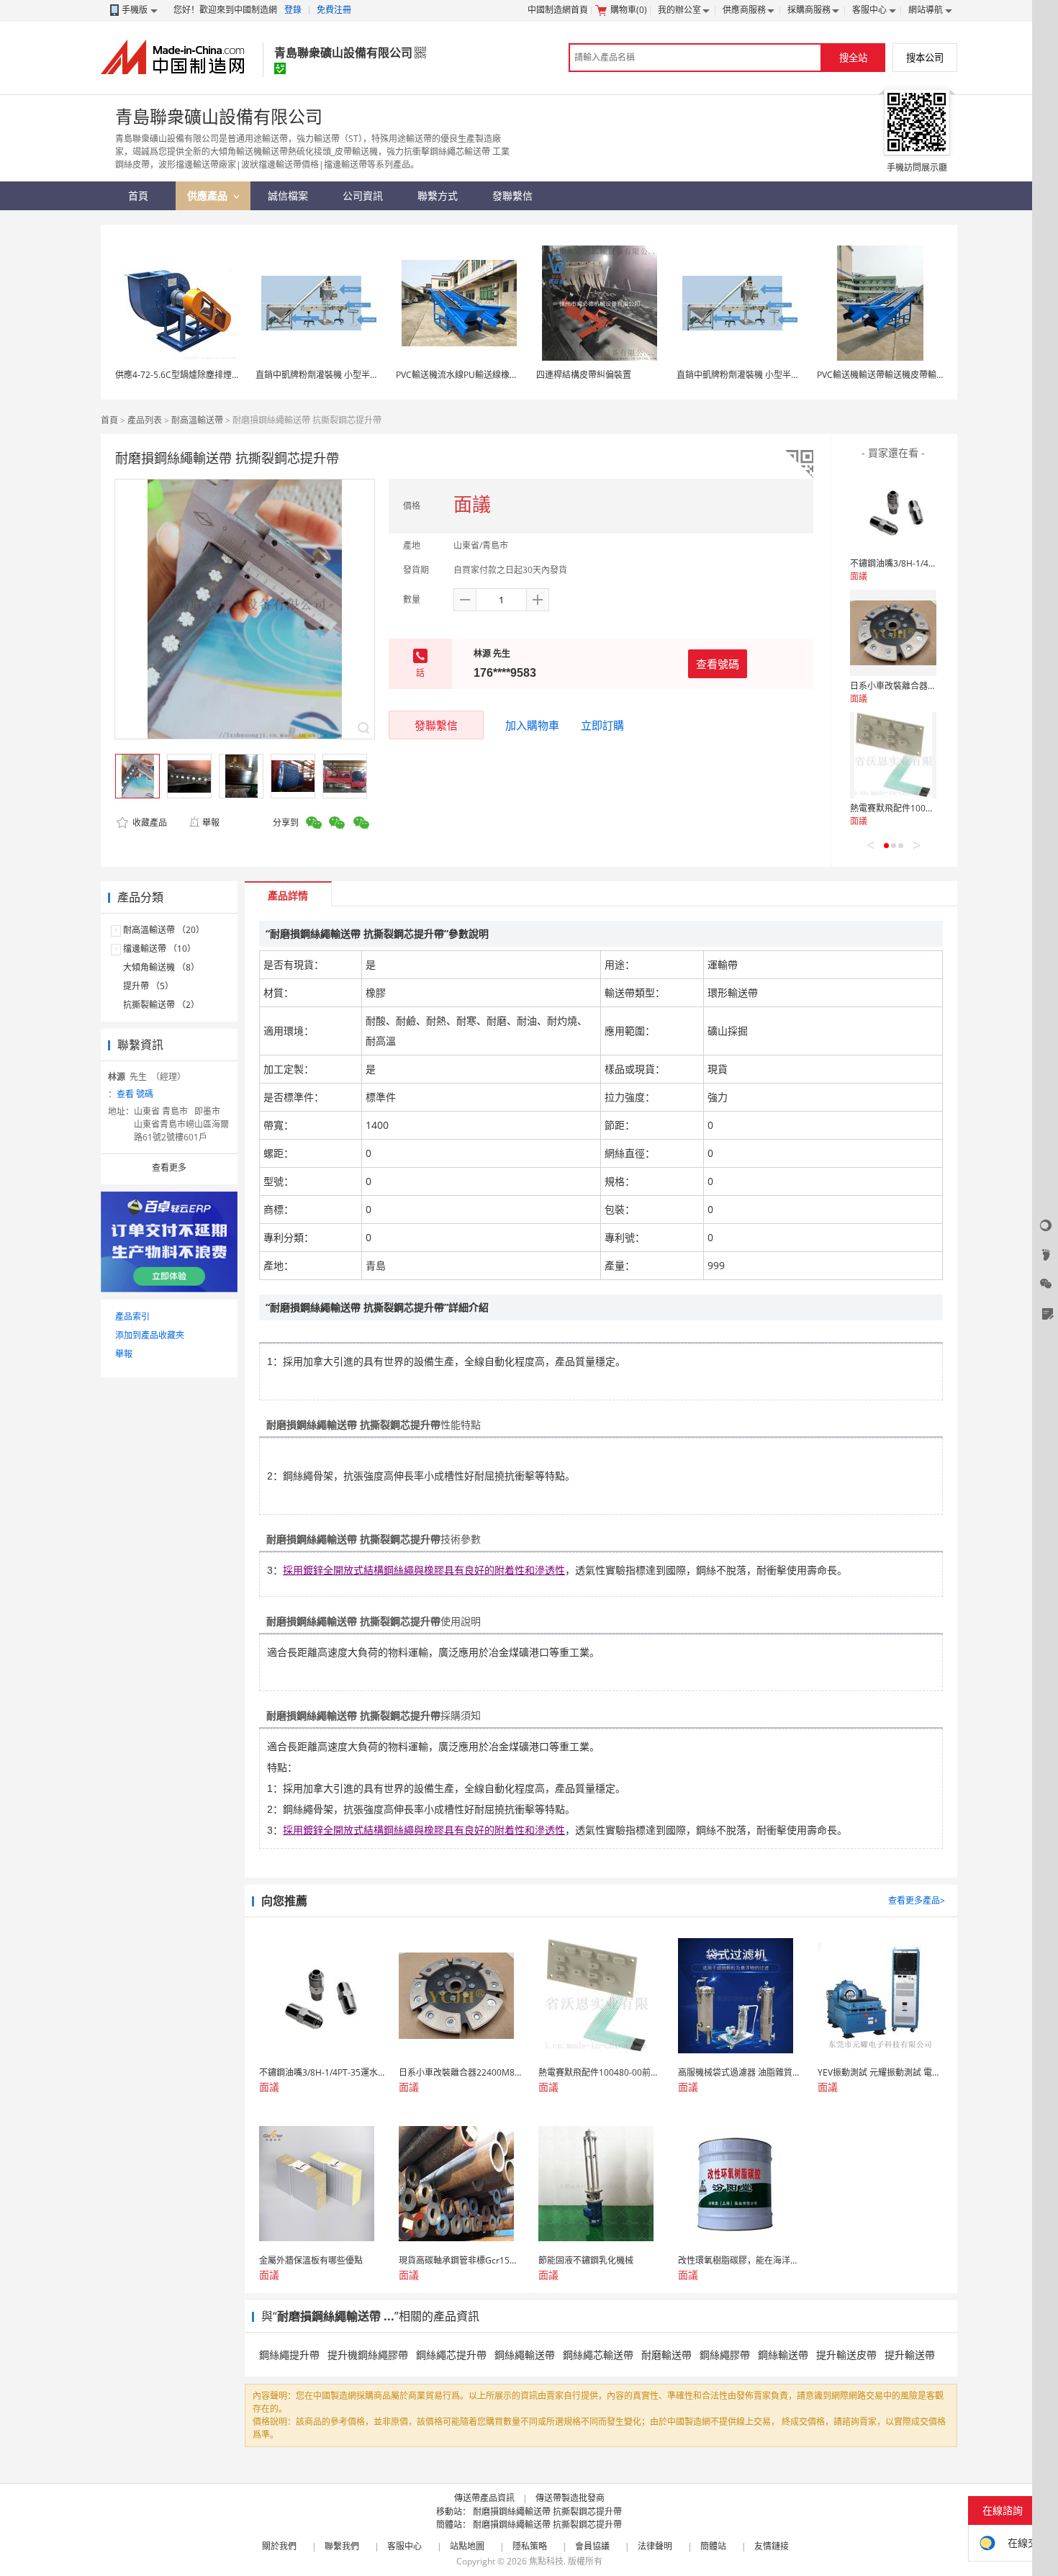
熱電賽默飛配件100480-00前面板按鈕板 (928, 808)
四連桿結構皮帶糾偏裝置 (584, 375)
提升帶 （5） (148, 986)
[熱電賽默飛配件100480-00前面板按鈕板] (893, 755)
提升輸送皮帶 (846, 2355)
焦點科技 (546, 2561)
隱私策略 (530, 2546)
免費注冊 (334, 10)
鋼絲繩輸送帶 (525, 2355)
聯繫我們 (342, 2546)
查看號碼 (718, 664)
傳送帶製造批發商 (570, 2498)
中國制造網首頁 (558, 10)
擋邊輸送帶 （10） (159, 949)
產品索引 (132, 1316)
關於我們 (279, 2546)
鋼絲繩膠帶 (725, 2355)
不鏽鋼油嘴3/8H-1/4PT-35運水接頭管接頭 (931, 563)
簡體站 (713, 2546)
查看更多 (169, 1167)
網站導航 (926, 10)
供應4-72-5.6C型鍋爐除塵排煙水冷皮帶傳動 (199, 375)
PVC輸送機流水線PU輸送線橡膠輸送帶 (470, 375)
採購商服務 (809, 10)
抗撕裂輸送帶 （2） (161, 1005)
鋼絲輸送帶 (783, 2355)
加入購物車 (532, 725)
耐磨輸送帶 (666, 2355)
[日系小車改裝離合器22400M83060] (893, 633)
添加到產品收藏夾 (150, 1335)
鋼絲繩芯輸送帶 (598, 2355)
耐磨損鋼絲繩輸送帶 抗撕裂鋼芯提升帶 (547, 2512)
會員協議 (592, 2546)
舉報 (211, 823)
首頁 (109, 420)
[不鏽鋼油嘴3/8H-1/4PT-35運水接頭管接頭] (893, 510)
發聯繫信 (436, 725)
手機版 (135, 10)
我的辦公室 (679, 10)
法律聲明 (655, 2546)
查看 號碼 (135, 1094)
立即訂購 (602, 725)
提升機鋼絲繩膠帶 (368, 2355)
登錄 (293, 10)
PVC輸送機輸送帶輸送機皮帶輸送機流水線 (898, 375)
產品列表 (145, 420)
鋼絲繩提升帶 (289, 2355)
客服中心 (869, 10)
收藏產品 (149, 823)
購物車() (629, 10)
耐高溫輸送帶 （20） (164, 930)
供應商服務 (744, 10)
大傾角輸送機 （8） (161, 967)
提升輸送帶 (910, 2355)
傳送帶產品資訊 (484, 2498)
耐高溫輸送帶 (197, 420)
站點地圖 (467, 2546)
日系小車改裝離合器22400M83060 (918, 686)
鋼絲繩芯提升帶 (451, 2355)
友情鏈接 (772, 2546)
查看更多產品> (917, 1900)
